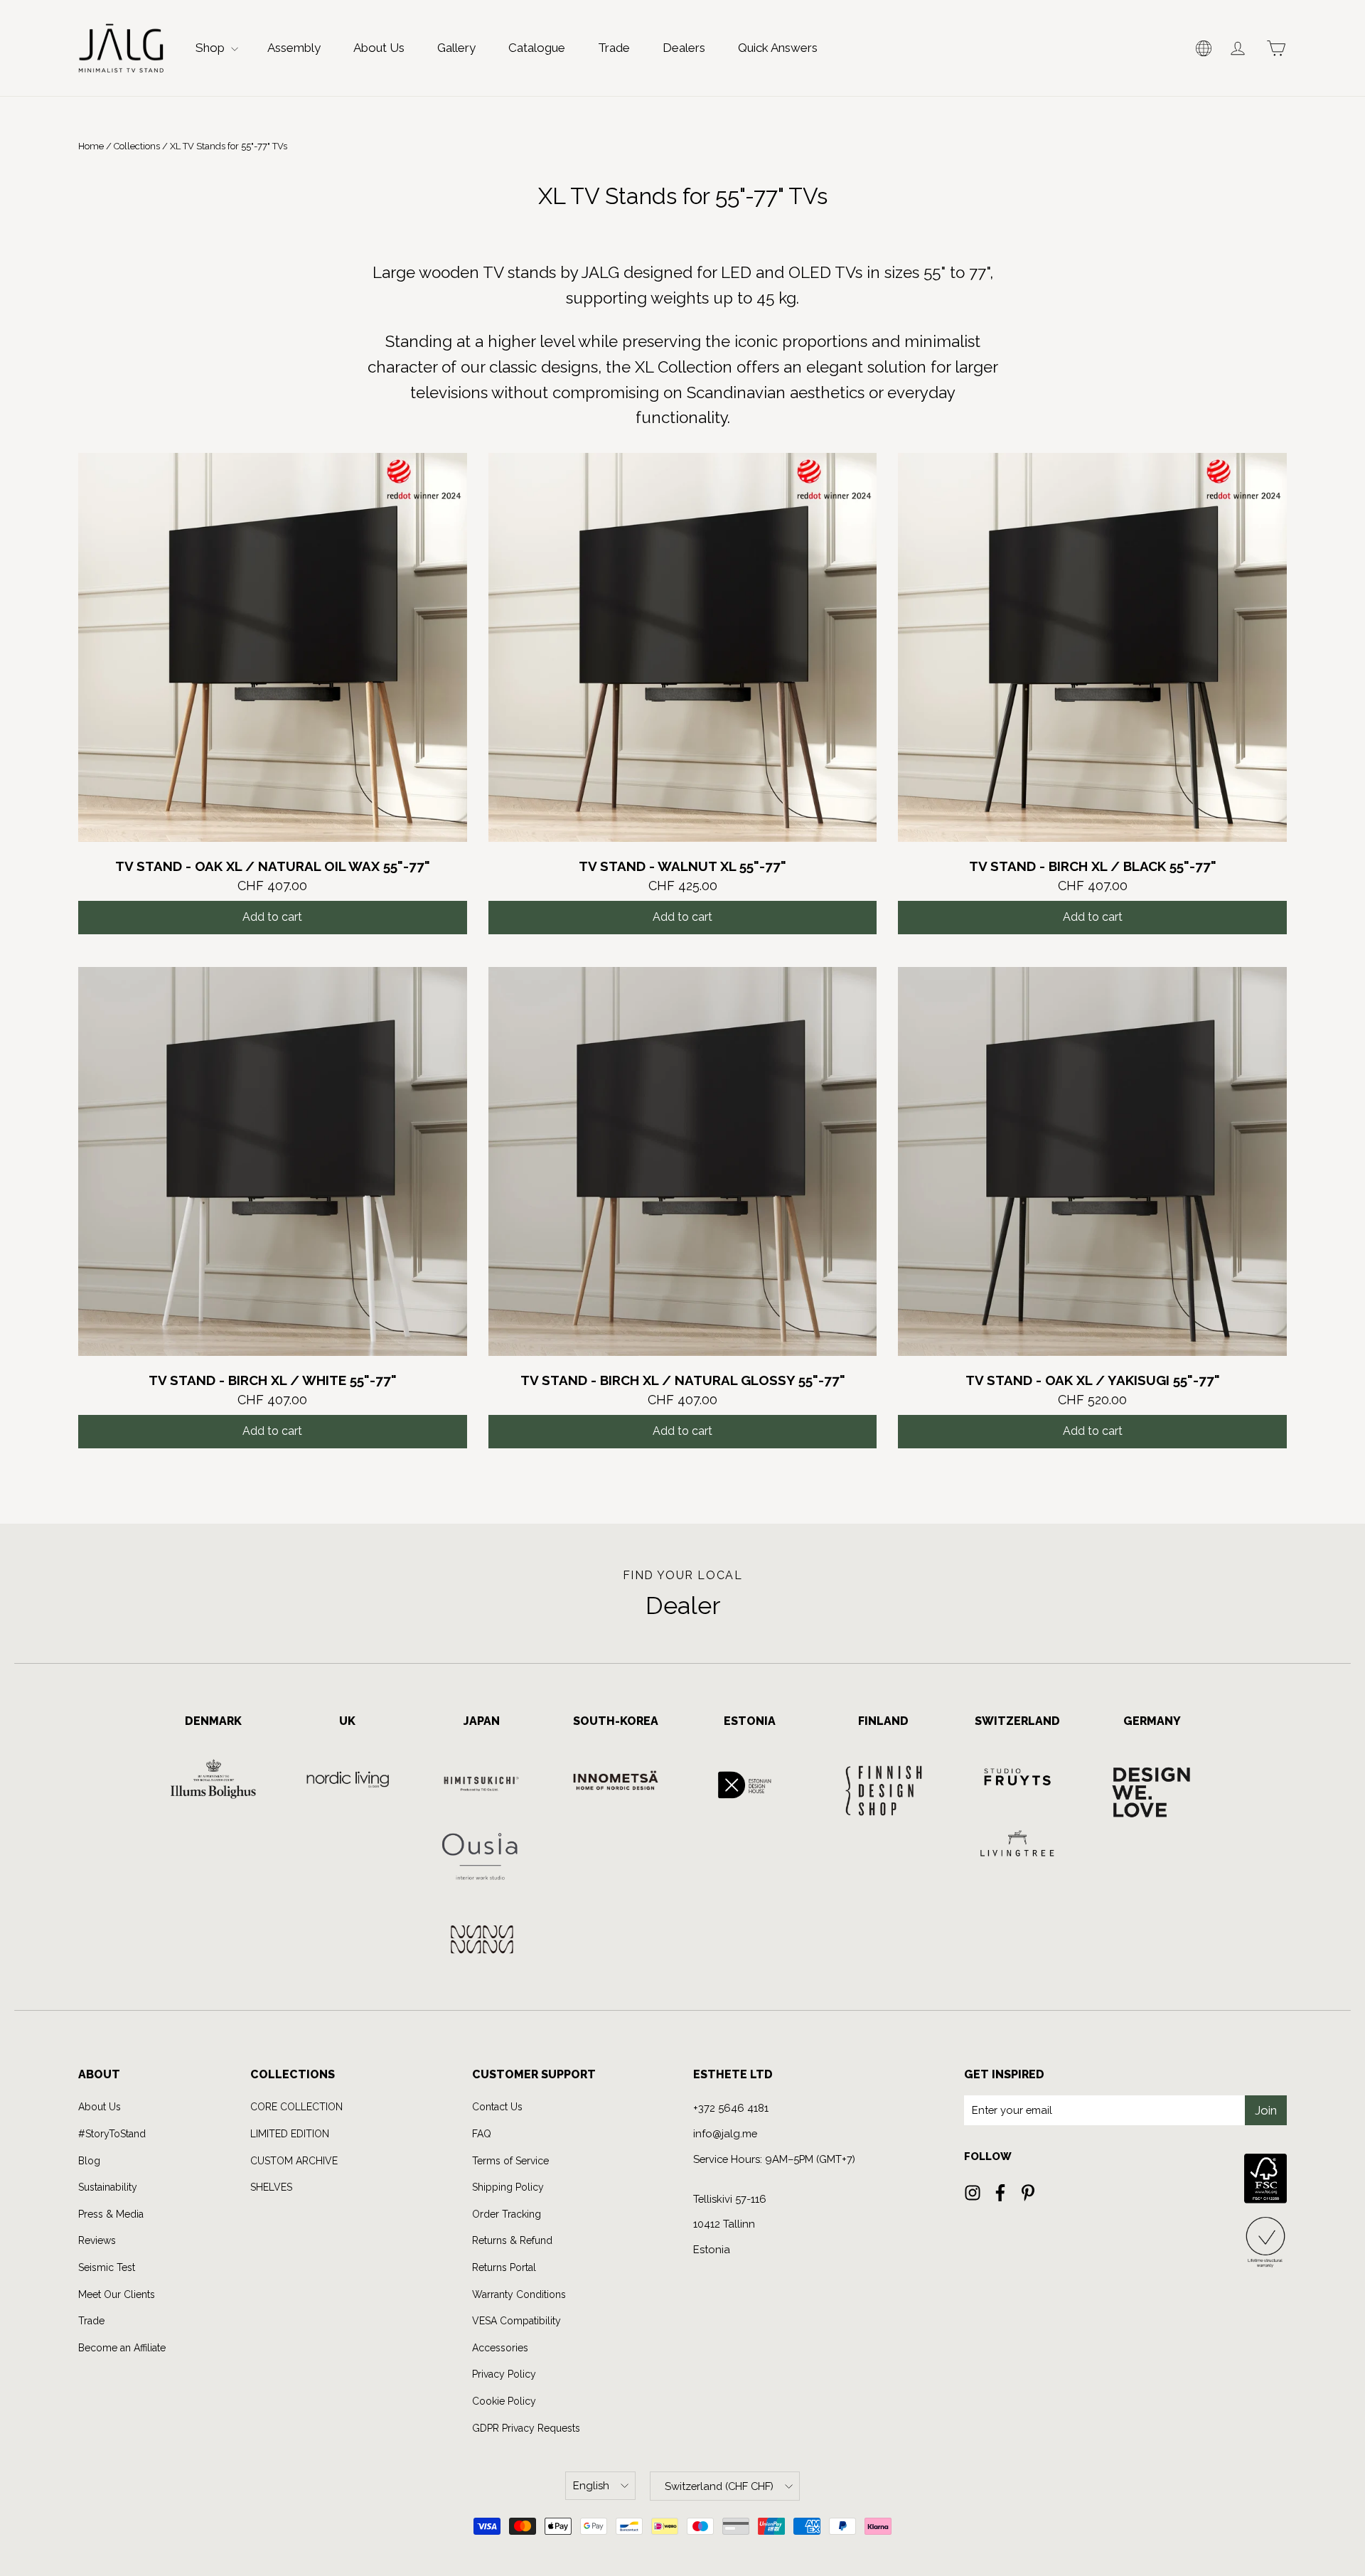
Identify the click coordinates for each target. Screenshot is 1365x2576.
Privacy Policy (504, 2374)
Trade (614, 48)
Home (91, 146)
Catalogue (537, 48)
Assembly (294, 48)
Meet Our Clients (117, 2294)
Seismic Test (107, 2267)
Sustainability (108, 2187)
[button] (1204, 48)
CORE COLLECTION (296, 2107)
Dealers (684, 48)
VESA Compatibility (516, 2321)
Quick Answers (778, 48)
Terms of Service (510, 2161)
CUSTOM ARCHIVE (294, 2161)
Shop (212, 48)
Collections (137, 146)
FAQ (482, 2134)
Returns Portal (504, 2267)
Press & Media (111, 2214)
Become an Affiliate (122, 2348)
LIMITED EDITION (290, 2134)
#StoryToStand (112, 2134)
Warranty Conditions (519, 2294)
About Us (379, 48)
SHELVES (271, 2187)
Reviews (97, 2240)
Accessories (500, 2348)
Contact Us (497, 2107)
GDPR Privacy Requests (526, 2428)
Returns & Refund (512, 2240)
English (591, 2485)
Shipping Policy (508, 2187)
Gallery (456, 48)
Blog (89, 2161)
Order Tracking (507, 2214)
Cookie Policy (504, 2401)
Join (1266, 2110)
